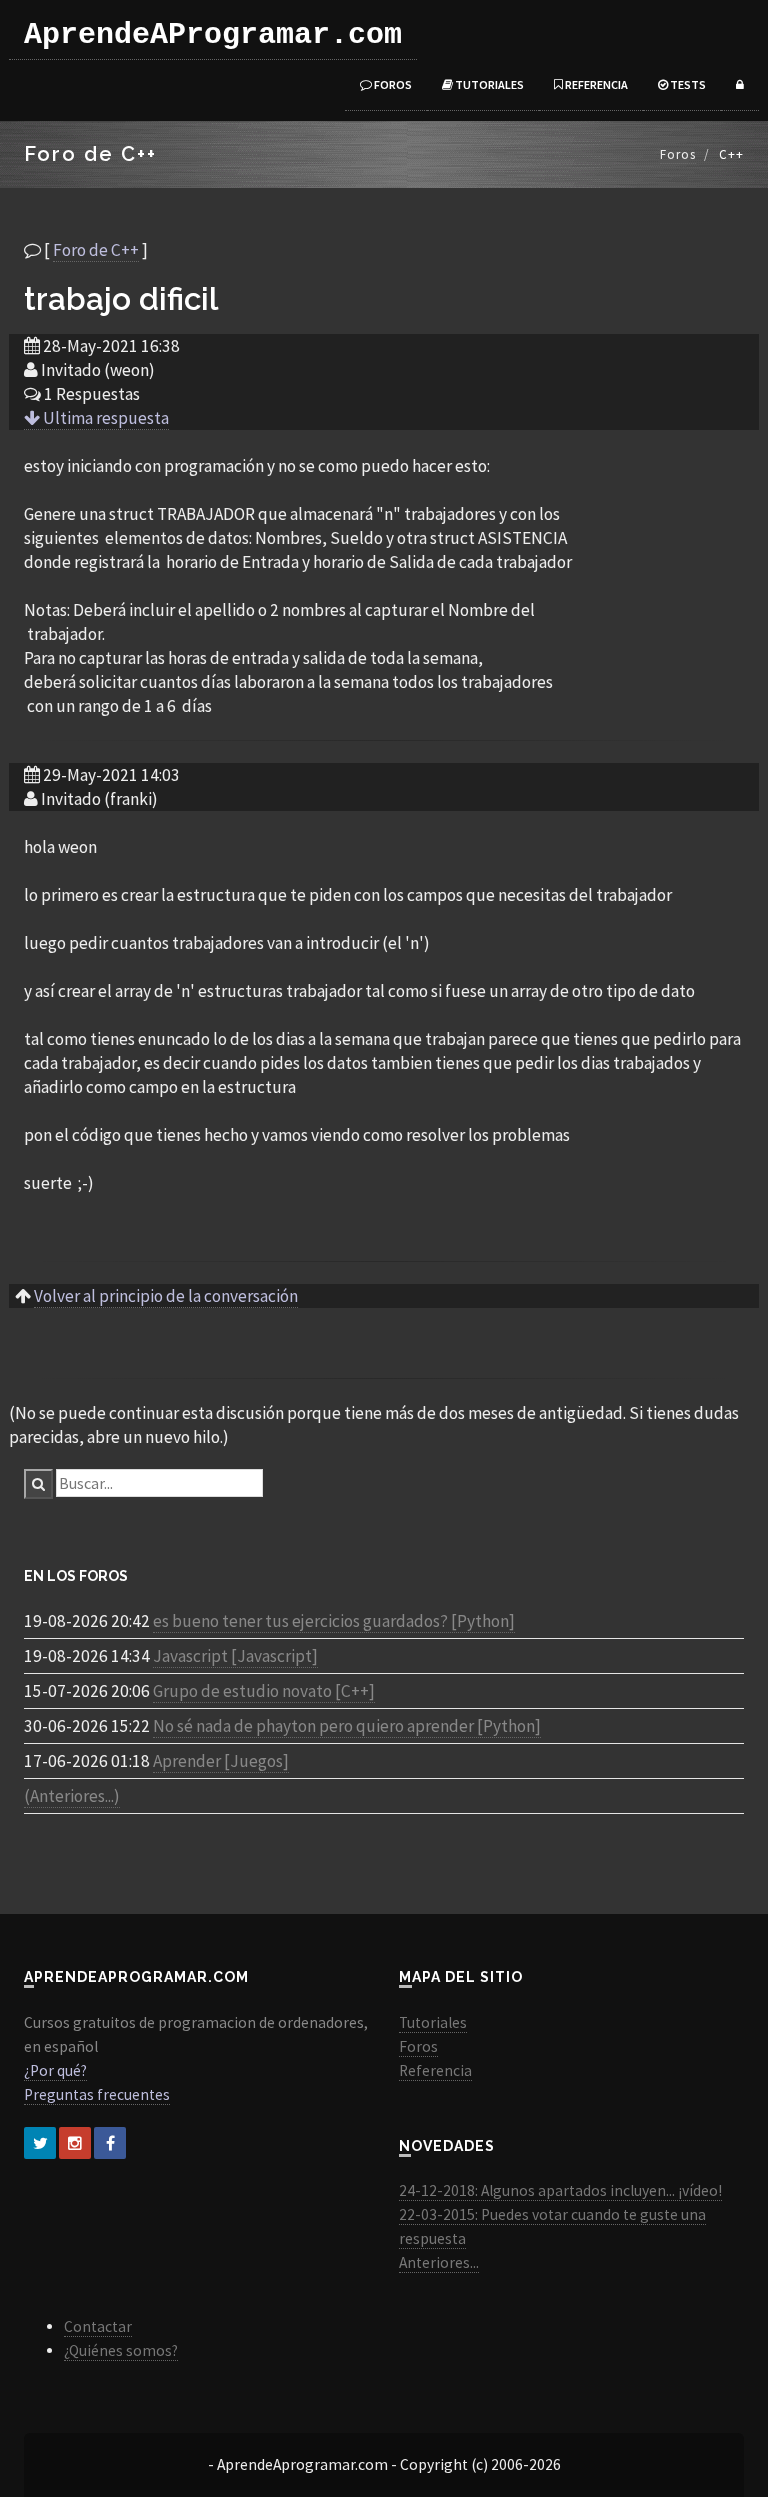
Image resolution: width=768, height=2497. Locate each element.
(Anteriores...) (72, 1796)
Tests (687, 84)
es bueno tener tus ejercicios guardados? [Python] (334, 1621)
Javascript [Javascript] (235, 1656)
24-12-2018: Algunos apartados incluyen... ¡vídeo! (560, 2190)
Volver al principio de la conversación (166, 1296)
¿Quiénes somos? (121, 2350)
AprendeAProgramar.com (213, 35)
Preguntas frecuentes (97, 2094)
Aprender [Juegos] (221, 1761)
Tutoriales (488, 84)
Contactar (98, 2326)
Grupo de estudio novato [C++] (264, 1691)
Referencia (595, 84)
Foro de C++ (96, 250)
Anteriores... (439, 2262)
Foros (392, 84)
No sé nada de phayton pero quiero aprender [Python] (347, 1726)
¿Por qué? (55, 2070)
